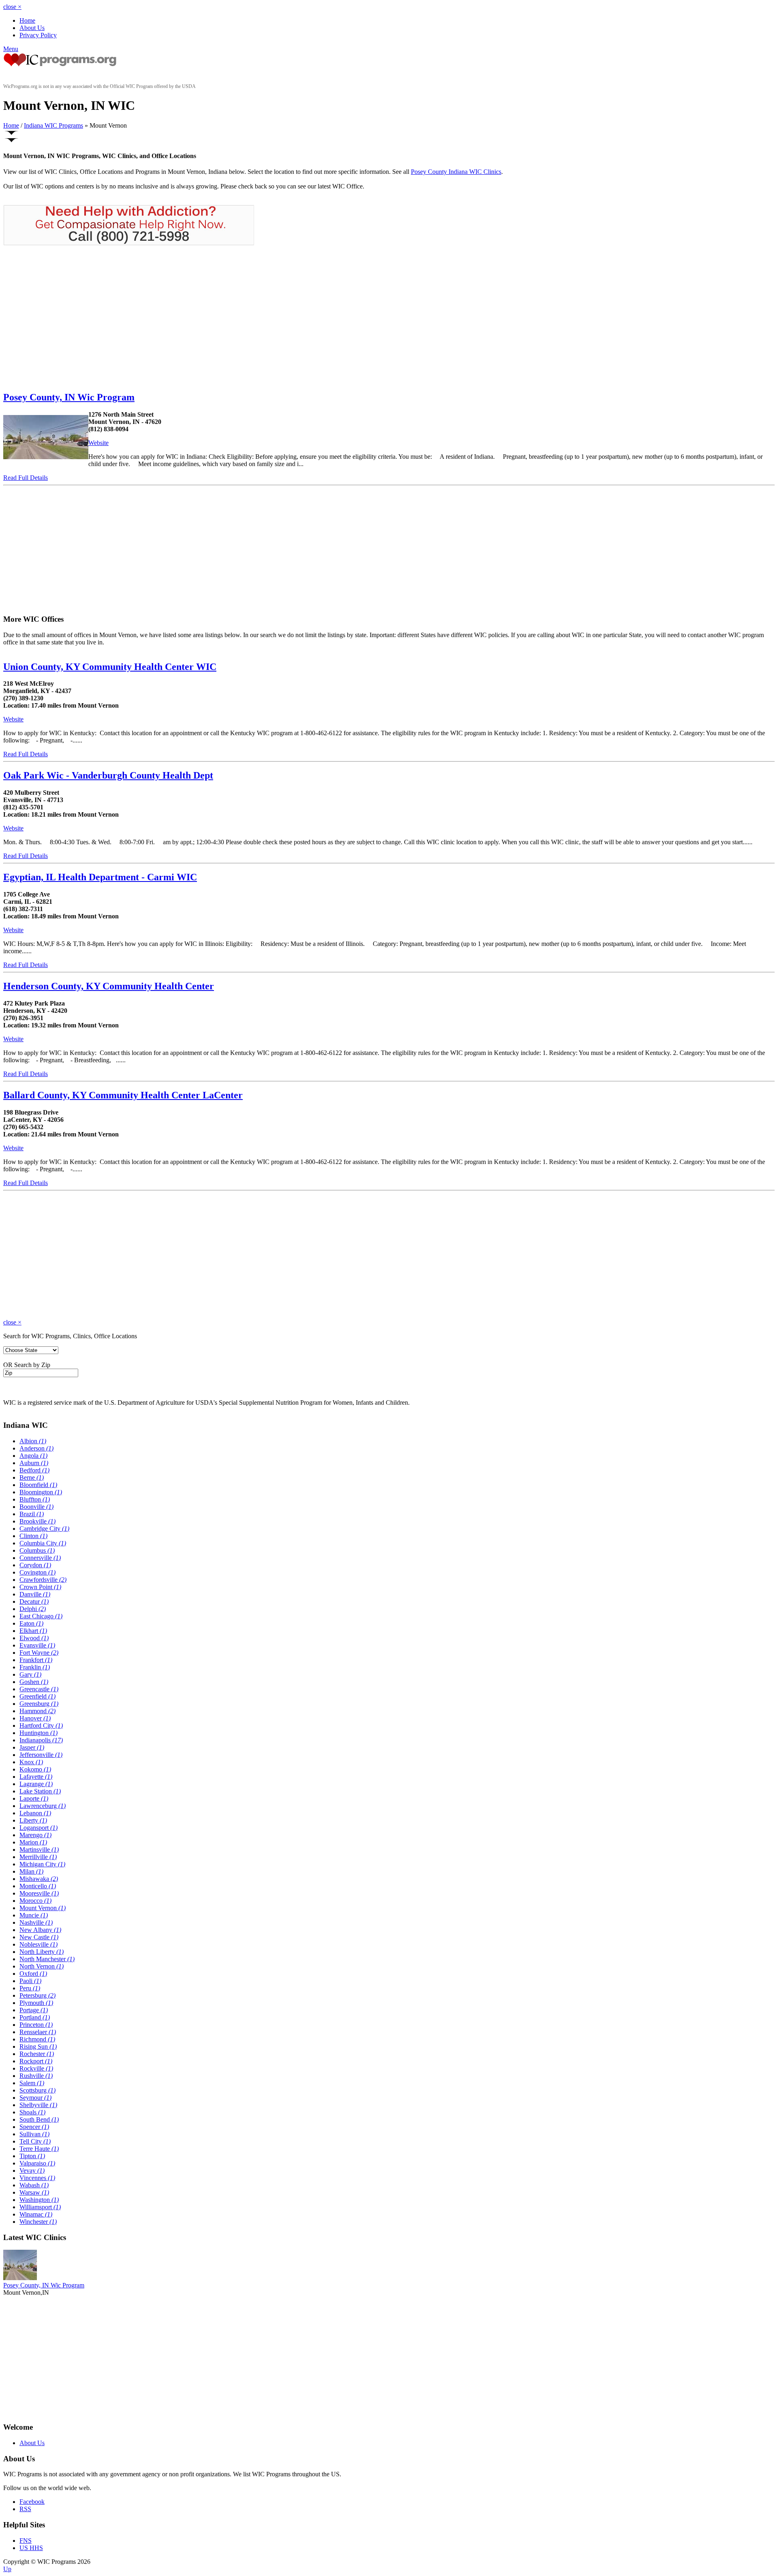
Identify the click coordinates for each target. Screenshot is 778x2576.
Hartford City (41, 1726)
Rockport (36, 2061)
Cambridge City (44, 1529)
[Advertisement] (71, 318)
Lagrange (36, 1784)
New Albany (40, 1930)
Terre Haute (39, 2149)
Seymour (35, 2098)
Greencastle (39, 1689)
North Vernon (42, 1966)
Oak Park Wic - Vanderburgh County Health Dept (108, 775)
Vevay (32, 2171)
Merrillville (38, 1857)
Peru (30, 1988)
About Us (32, 28)
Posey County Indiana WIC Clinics (456, 172)
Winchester (38, 2222)
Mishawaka (39, 1879)
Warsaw (34, 2192)
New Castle (39, 1937)
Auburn (34, 1463)
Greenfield (37, 1696)
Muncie (34, 1915)
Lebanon (35, 1813)
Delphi (33, 1609)
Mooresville (39, 1893)
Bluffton (35, 1499)
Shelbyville (38, 2105)
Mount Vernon (43, 1908)
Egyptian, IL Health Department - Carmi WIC (100, 877)
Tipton (32, 2156)
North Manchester (47, 1959)
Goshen (34, 1682)
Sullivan (34, 2134)
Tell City (35, 2141)
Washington (39, 2200)
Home (27, 20)
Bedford (34, 1470)
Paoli (30, 1981)
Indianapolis (41, 1740)
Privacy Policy (38, 35)
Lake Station (40, 1791)
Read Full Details (26, 478)
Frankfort (36, 1660)
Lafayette (36, 1777)
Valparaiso (37, 2163)
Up (7, 2569)
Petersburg (37, 1995)
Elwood (34, 1638)
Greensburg (39, 1704)
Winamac (36, 2214)
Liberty (33, 1820)
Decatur (34, 1601)
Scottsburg (37, 2090)
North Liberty (42, 1952)
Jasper (32, 1747)
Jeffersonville (41, 1755)
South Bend (39, 2119)
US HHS (31, 2548)
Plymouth (36, 2003)
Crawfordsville (43, 1580)
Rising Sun (38, 2046)
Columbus (37, 1550)
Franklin (35, 1667)
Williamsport (40, 2207)
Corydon (35, 1565)
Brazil (32, 1514)
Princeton (36, 2025)
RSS (25, 2509)
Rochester (37, 2054)
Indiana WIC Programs (53, 125)
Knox (31, 1762)
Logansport (38, 1828)
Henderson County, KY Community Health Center (109, 986)
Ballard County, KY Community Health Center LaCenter (123, 1095)
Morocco (35, 1901)
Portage (34, 2010)
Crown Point (40, 1587)
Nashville (36, 1922)
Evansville (37, 1645)
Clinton (33, 1536)
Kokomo (35, 1769)
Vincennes (37, 2178)
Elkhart (33, 1631)
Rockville (36, 2068)
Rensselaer (38, 2032)
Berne (32, 1477)
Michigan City (42, 1864)
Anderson (36, 1448)
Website (98, 443)
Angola (33, 1456)
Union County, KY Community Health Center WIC (110, 667)
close (12, 7)
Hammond (37, 1711)
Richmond (37, 2039)
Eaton (31, 1623)
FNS (26, 2541)
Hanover (35, 1718)
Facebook (32, 2502)
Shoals (32, 2112)
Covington (37, 1572)
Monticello (38, 1886)
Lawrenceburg (43, 1806)
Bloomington (41, 1492)
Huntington (38, 1733)
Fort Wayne (39, 1653)
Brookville (37, 1521)
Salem (32, 2083)
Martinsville (39, 1850)
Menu (11, 49)
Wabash (34, 2185)
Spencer (34, 2127)
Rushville (36, 2076)
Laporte (34, 1798)
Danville (35, 1594)
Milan (31, 1871)
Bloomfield (38, 1485)
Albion (33, 1441)
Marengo (35, 1835)
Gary (30, 1674)
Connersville (40, 1558)
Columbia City (43, 1543)
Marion (33, 1842)
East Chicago (41, 1616)
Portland (35, 2017)
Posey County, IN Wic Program (69, 397)
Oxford (33, 1974)
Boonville (36, 1507)
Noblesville (38, 1944)
